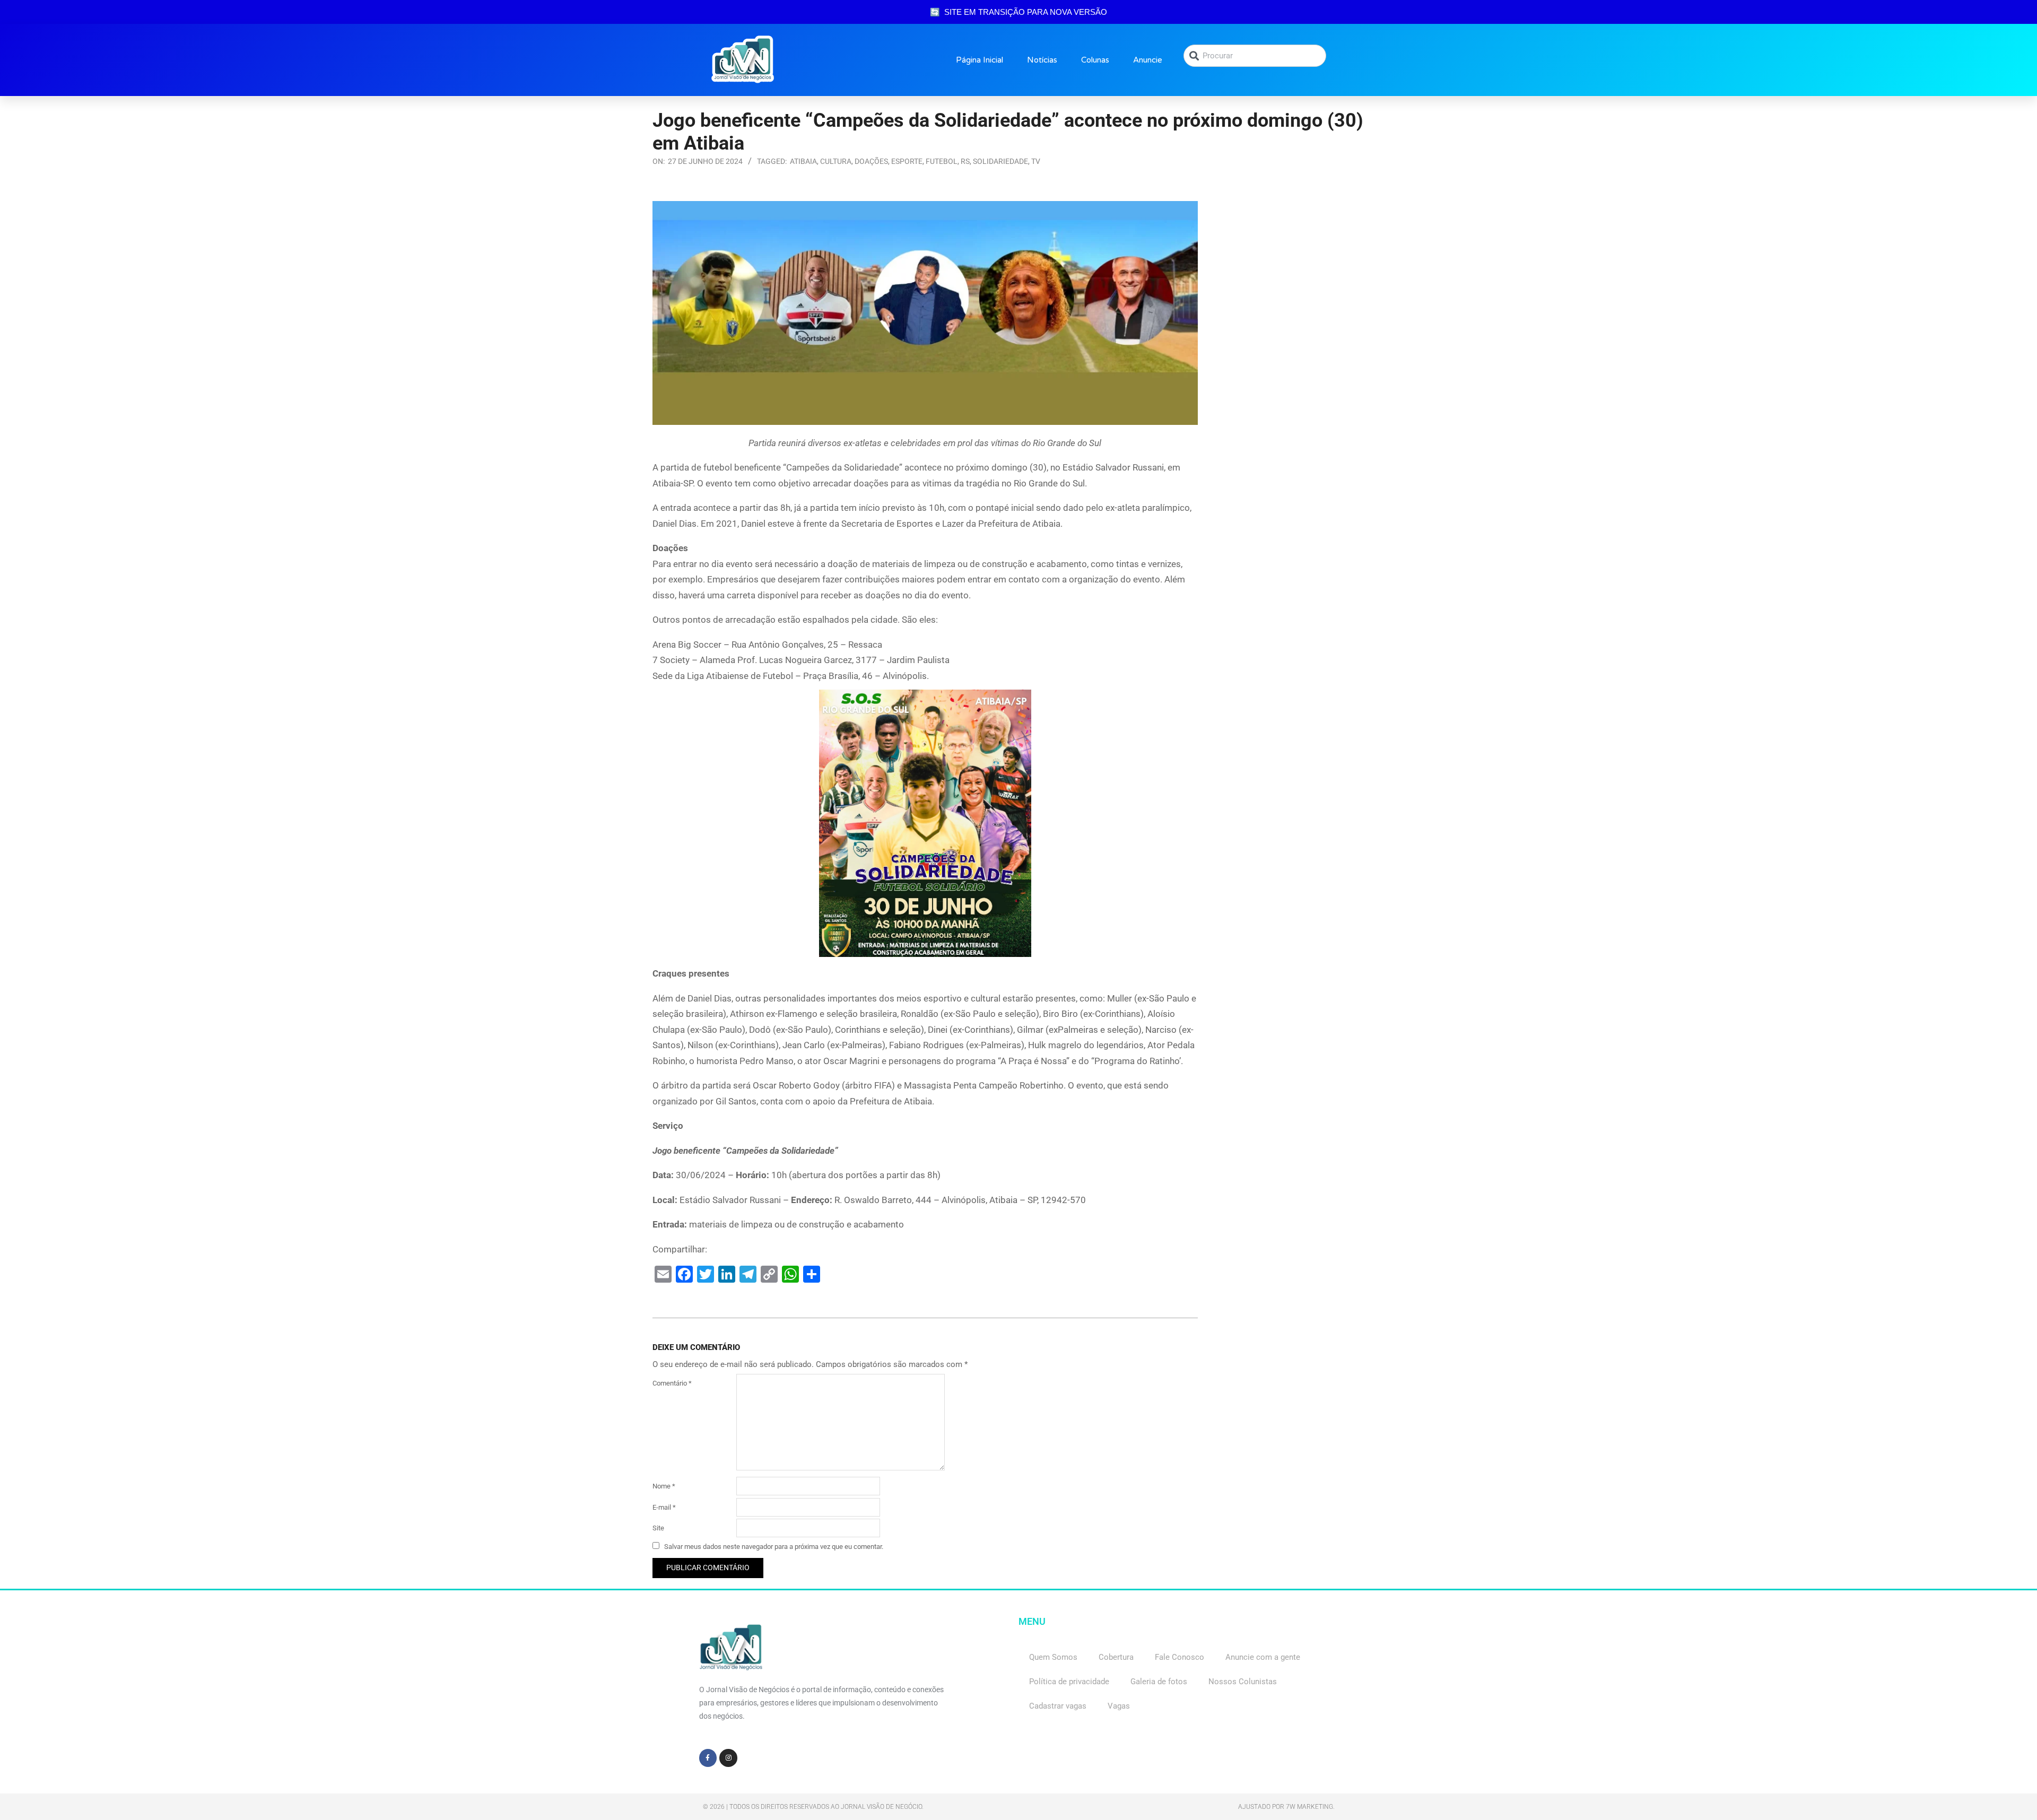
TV (1036, 161)
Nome (664, 1486)
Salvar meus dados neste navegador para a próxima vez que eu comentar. (774, 1547)
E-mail (664, 1507)
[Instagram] (728, 1758)
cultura (836, 161)
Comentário (672, 1383)
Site (658, 1528)
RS (965, 161)
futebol (942, 161)
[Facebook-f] (708, 1758)
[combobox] (1255, 56)
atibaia (803, 161)
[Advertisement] (1299, 267)
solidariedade (1000, 161)
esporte (907, 161)
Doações (871, 161)
